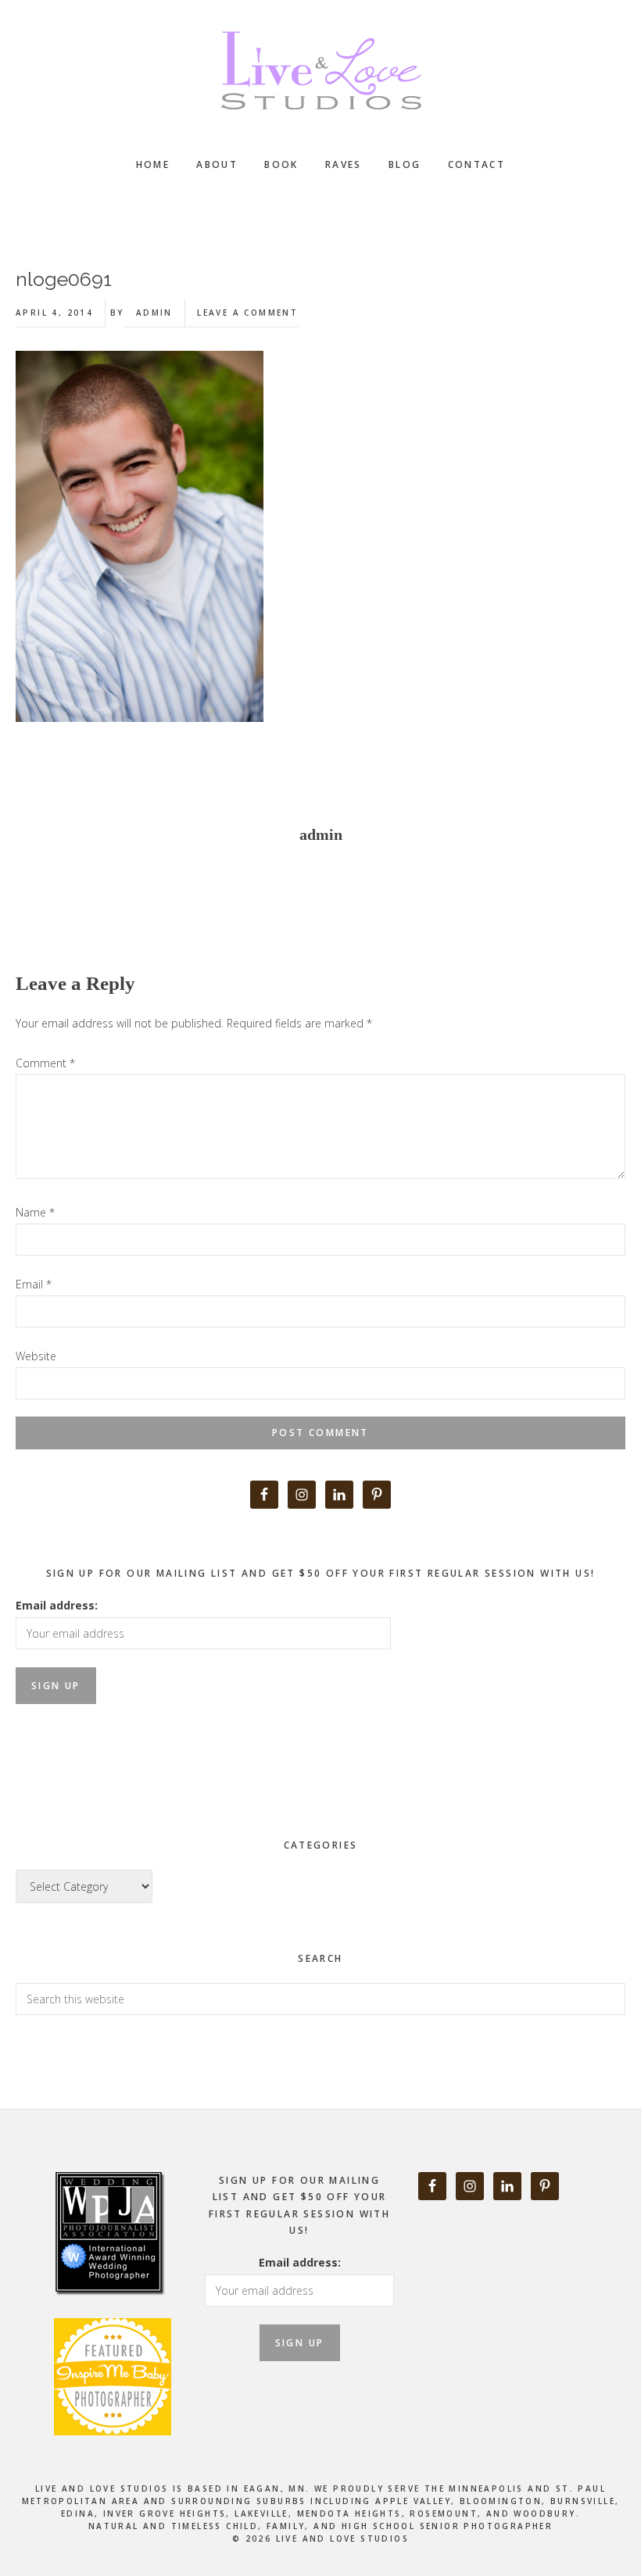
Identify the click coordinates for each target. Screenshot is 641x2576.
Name (35, 1212)
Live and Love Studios (320, 70)
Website (36, 1356)
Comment (45, 1063)
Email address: (57, 1605)
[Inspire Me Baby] (111, 2329)
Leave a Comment (247, 313)
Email (34, 1284)
